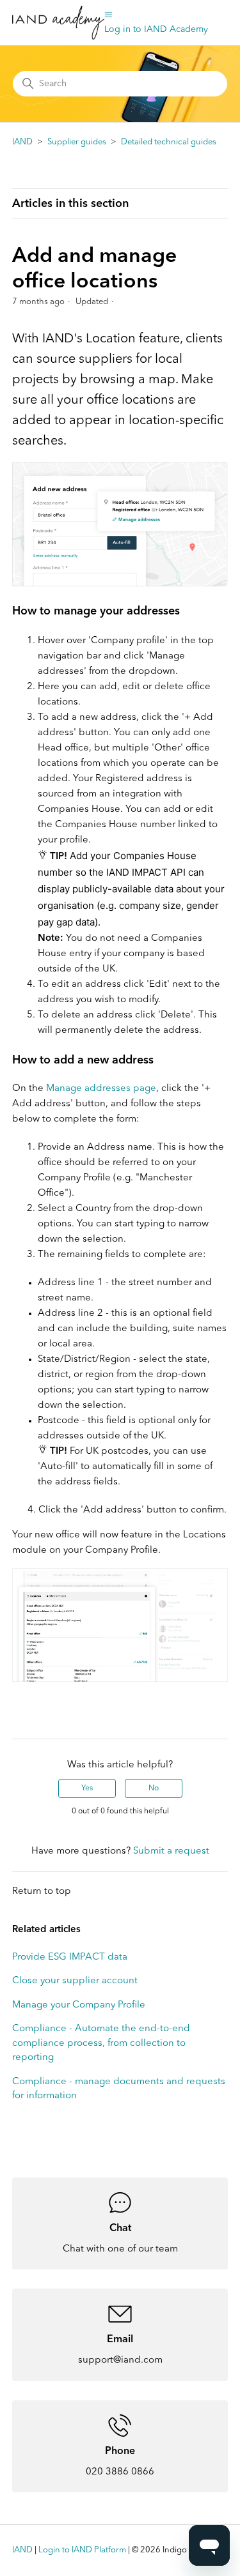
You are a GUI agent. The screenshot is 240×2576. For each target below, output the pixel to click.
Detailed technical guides (169, 142)
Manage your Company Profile (79, 2005)
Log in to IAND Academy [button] (156, 29)
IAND (22, 142)
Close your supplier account (75, 1981)
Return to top (42, 1892)
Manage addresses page (101, 1089)
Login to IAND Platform (82, 2550)
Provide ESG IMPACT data (70, 1957)
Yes (87, 1788)
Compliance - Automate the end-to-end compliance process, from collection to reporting (101, 2043)
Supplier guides (77, 142)
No (154, 1788)
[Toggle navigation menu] (108, 15)
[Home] (58, 23)
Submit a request (171, 1851)
